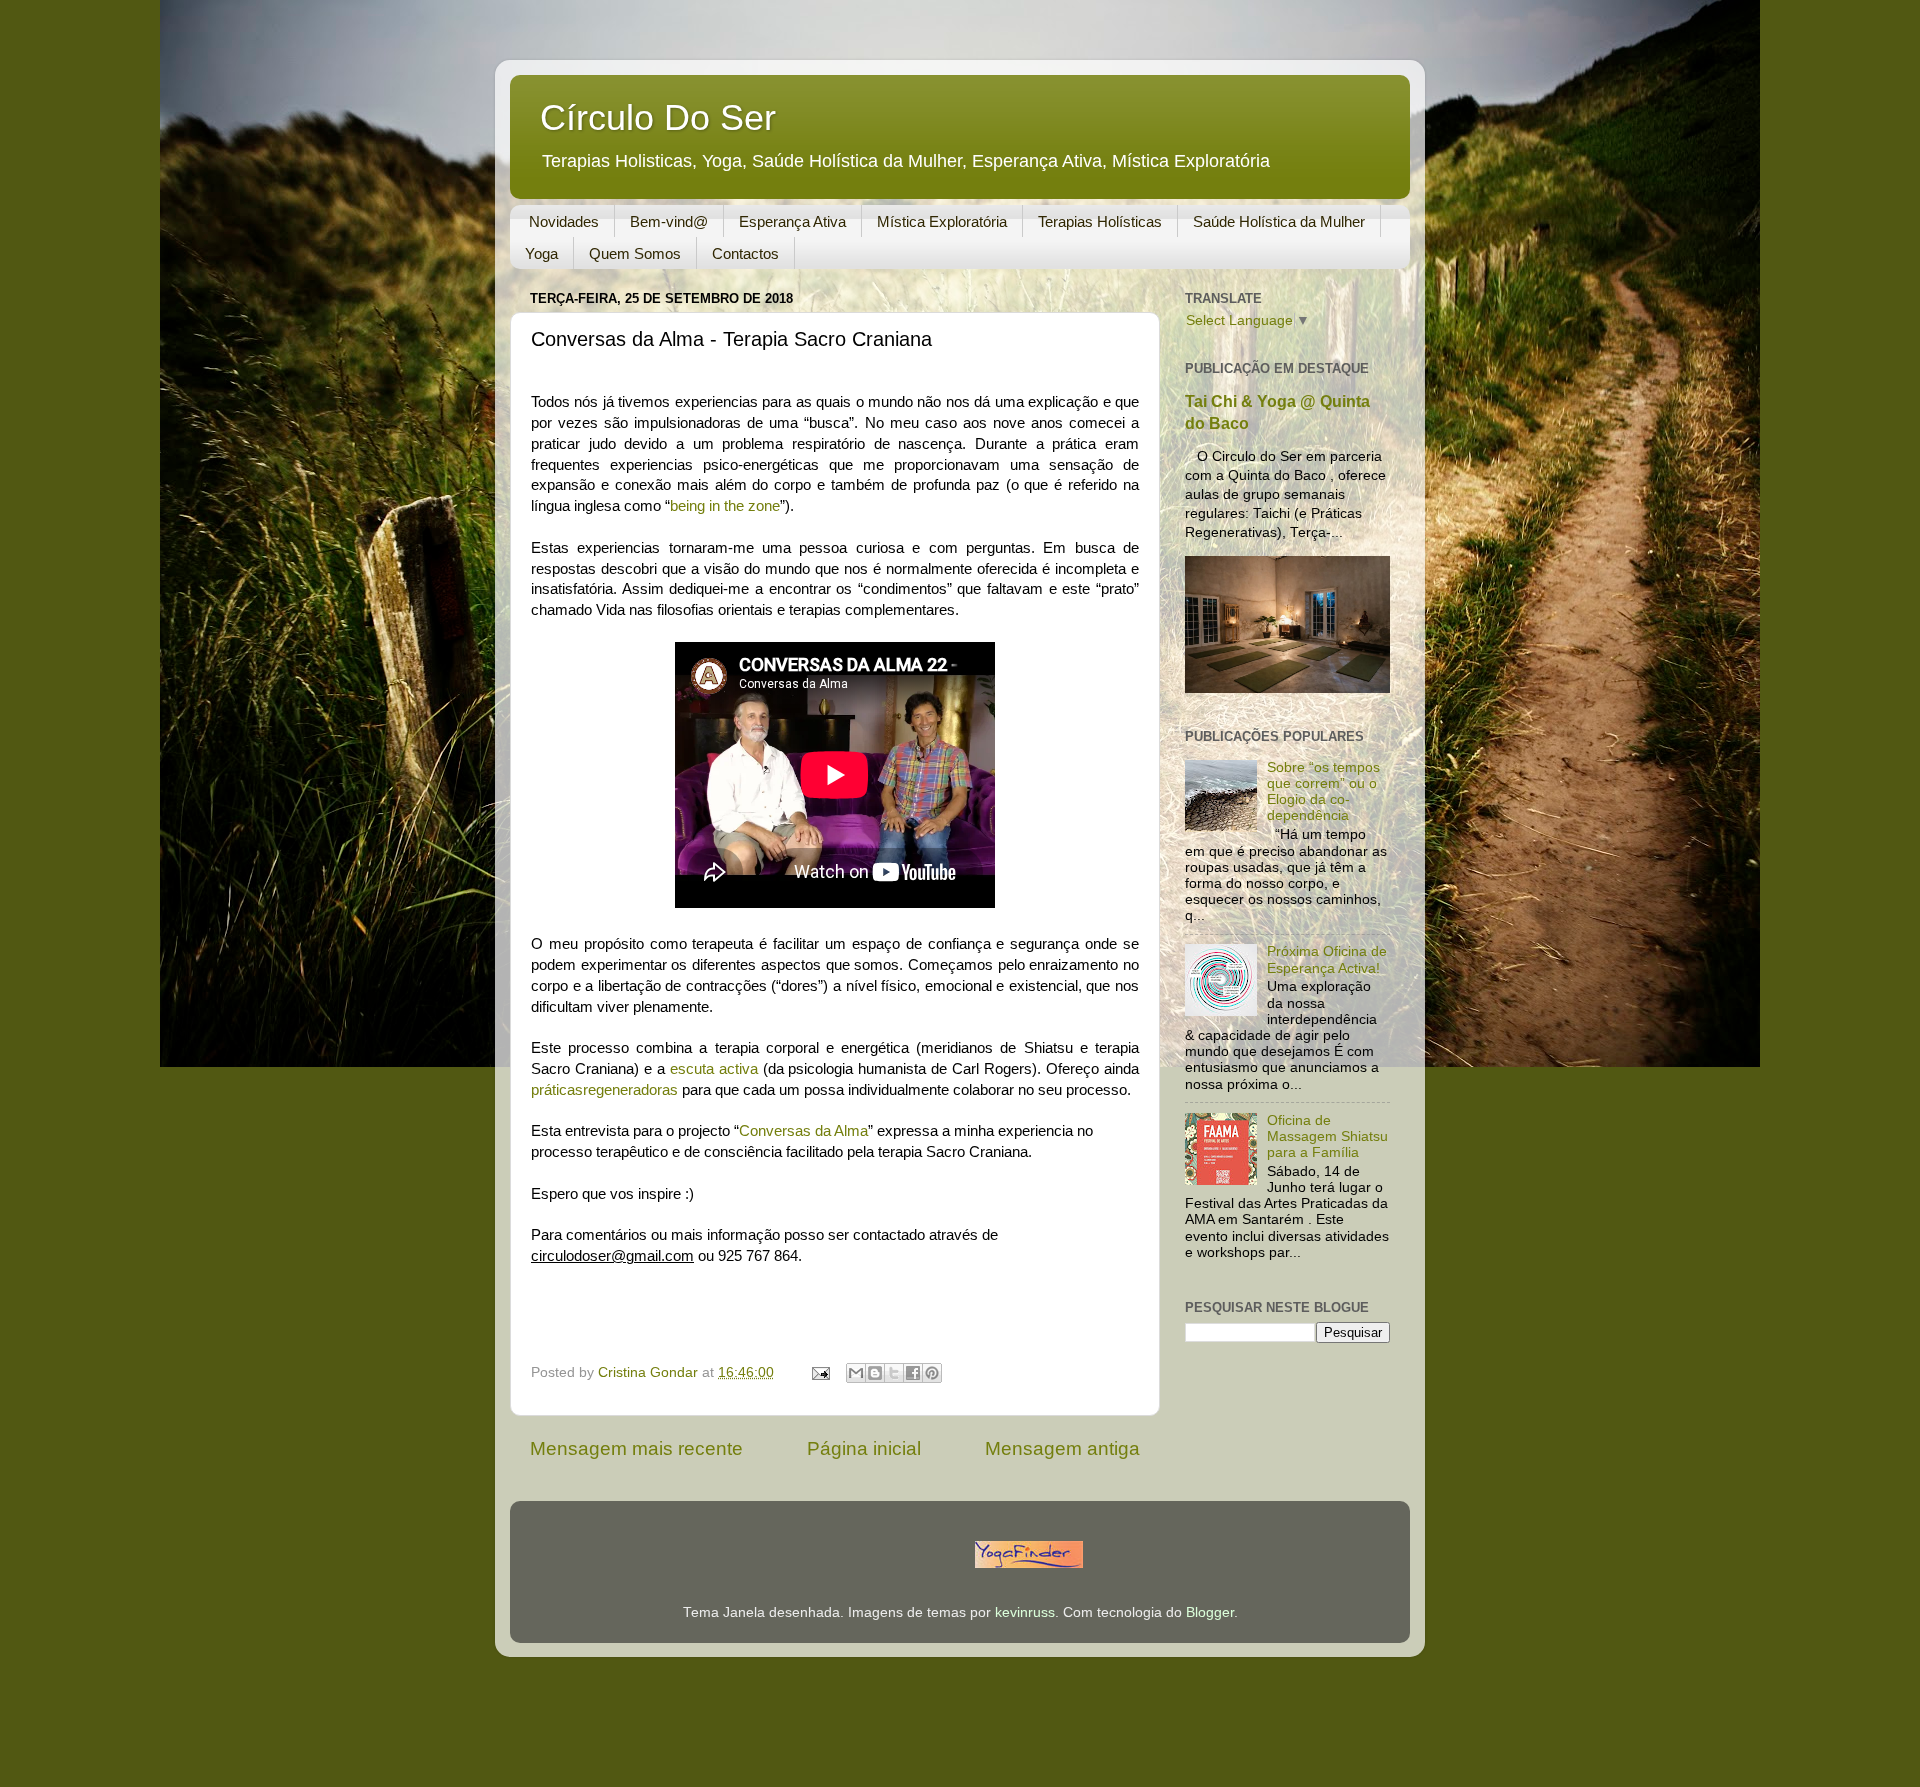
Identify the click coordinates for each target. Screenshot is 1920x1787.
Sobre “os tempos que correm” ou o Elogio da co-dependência (1323, 792)
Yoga (541, 253)
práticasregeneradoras (604, 1090)
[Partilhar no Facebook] (913, 1373)
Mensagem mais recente (636, 1448)
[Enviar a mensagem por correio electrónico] (819, 1372)
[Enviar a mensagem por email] (856, 1373)
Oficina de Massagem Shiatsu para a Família (1327, 1136)
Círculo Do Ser (658, 117)
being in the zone (725, 506)
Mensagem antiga (1062, 1448)
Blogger (1210, 1612)
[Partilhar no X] (894, 1373)
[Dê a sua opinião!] (875, 1373)
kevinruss (1025, 1612)
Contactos (745, 253)
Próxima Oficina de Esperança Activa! (1327, 959)
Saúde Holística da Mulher (1279, 221)
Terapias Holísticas (1100, 221)
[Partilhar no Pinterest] (932, 1373)
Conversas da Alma (803, 1131)
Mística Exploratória (942, 221)
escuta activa (714, 1069)
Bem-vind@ (669, 221)
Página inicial (864, 1448)
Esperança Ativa (792, 221)
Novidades (564, 221)
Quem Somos (635, 253)
